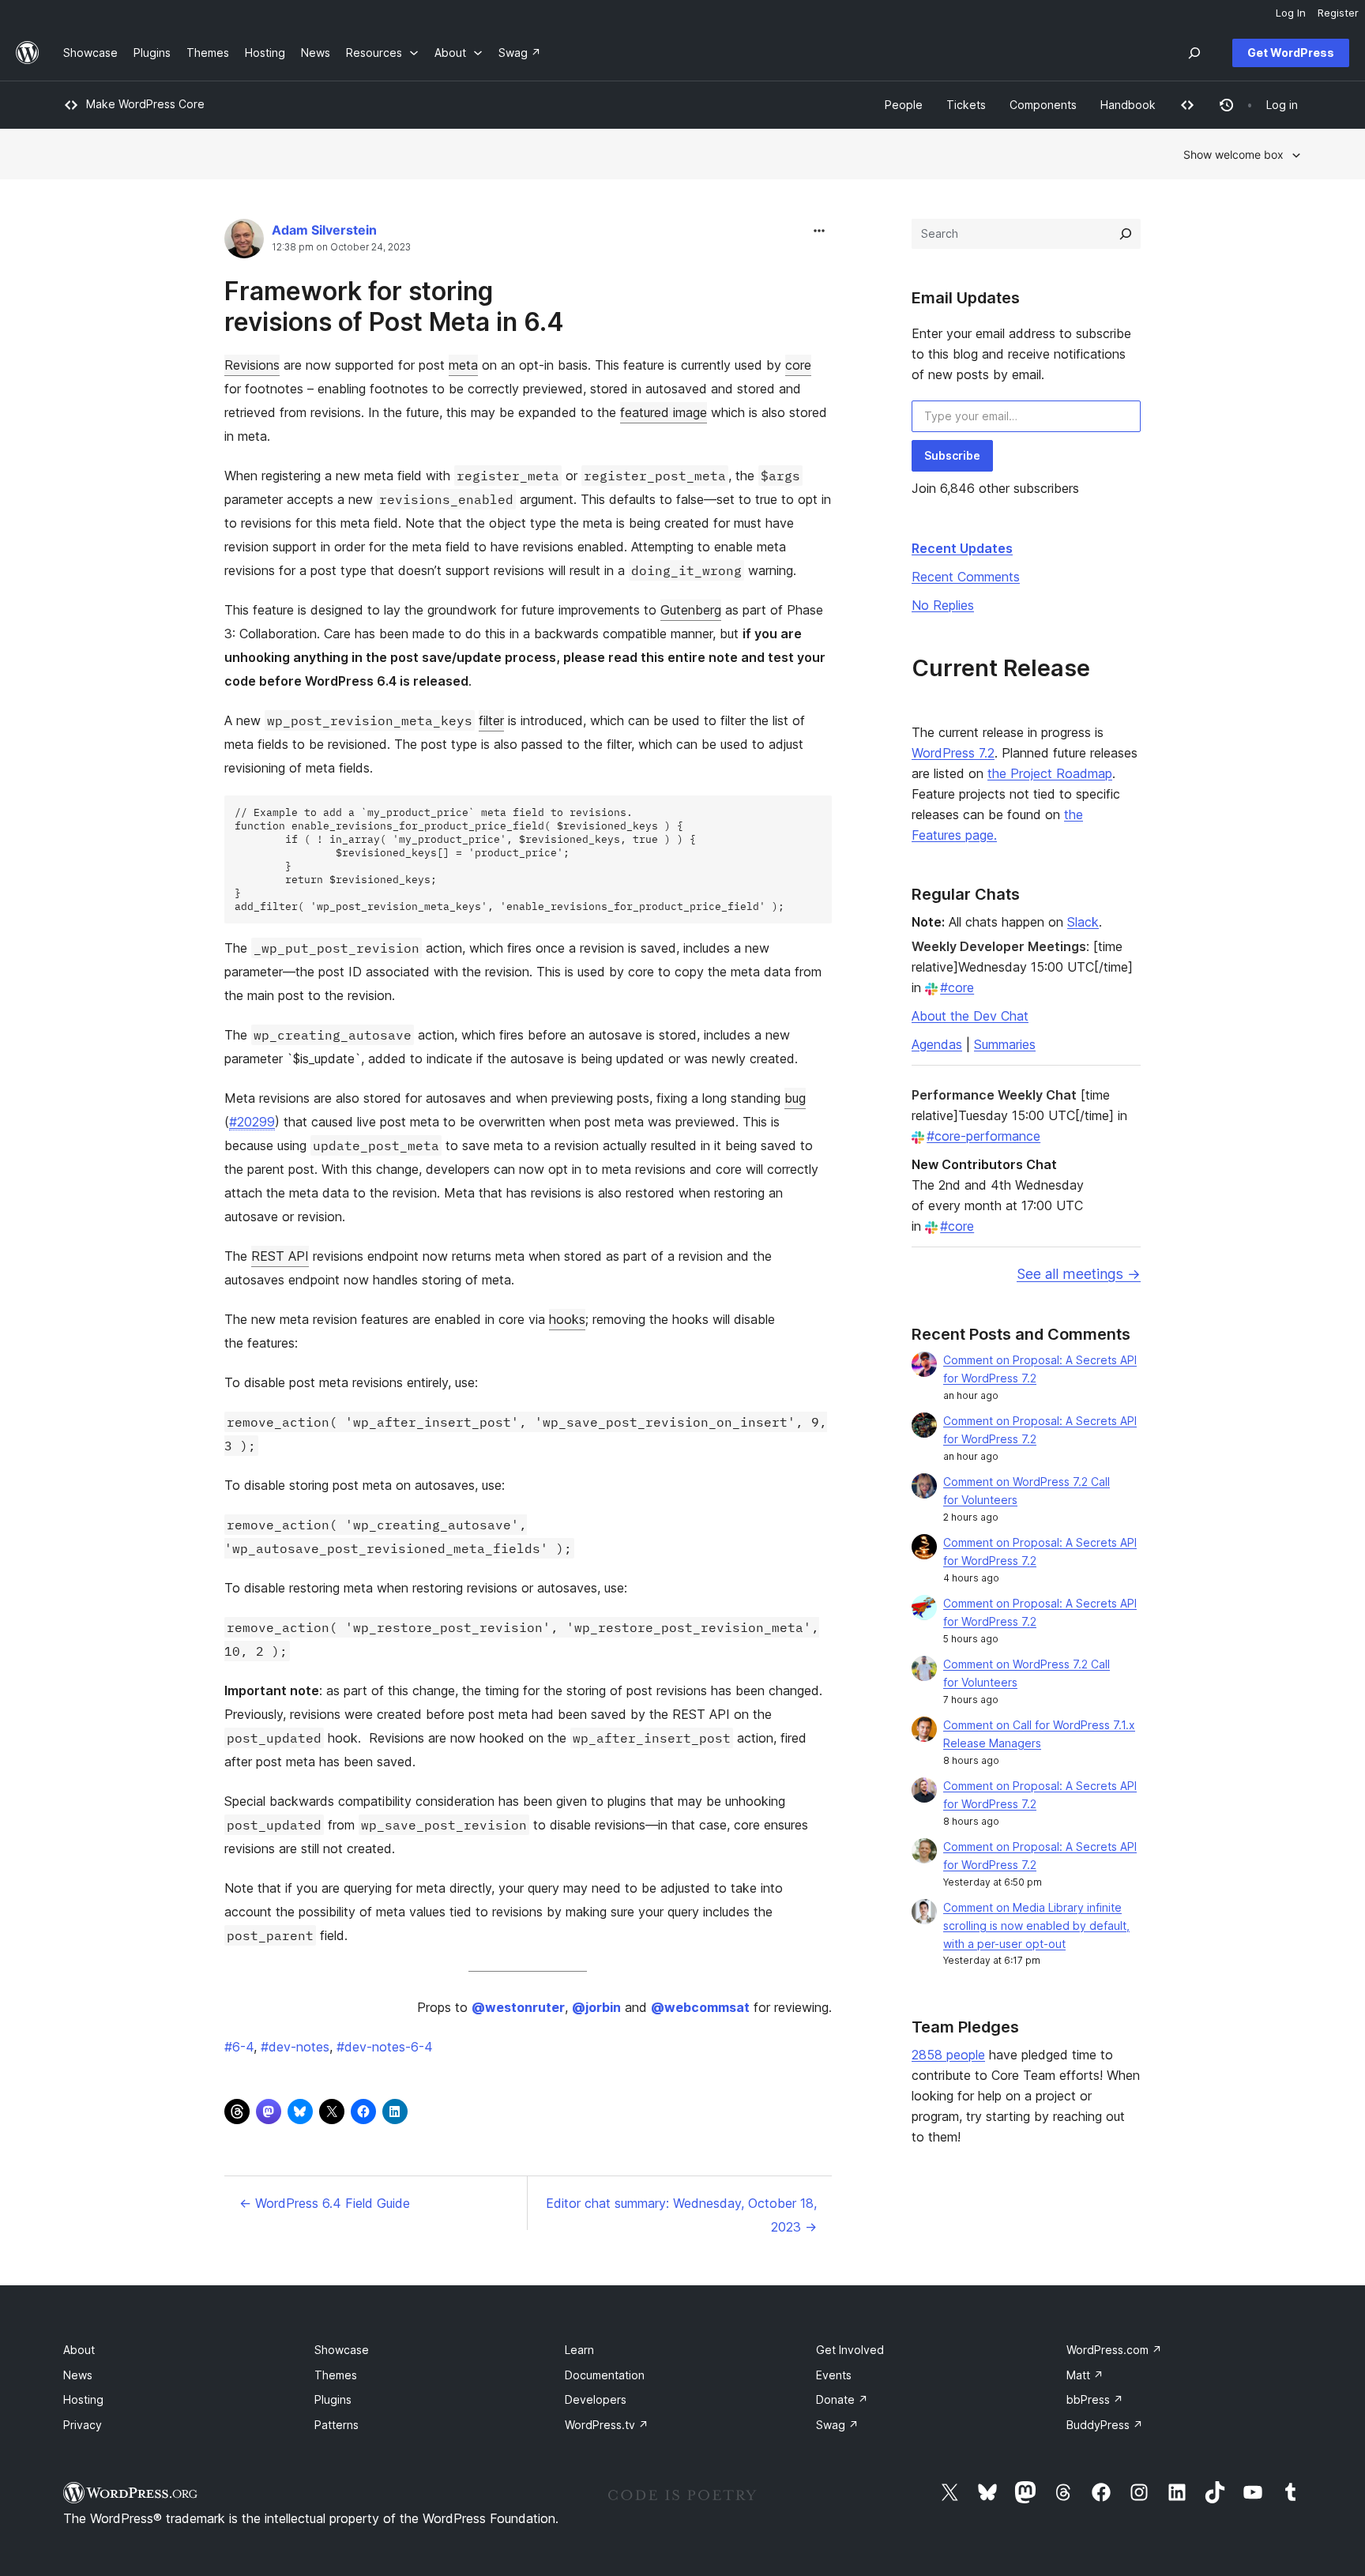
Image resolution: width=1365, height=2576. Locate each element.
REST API (280, 1256)
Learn (579, 2350)
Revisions (252, 365)
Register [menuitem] (1338, 13)
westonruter (518, 2007)
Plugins (333, 2399)
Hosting (83, 2399)
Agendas (937, 1044)
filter (491, 720)
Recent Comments (966, 577)
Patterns (337, 2425)
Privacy (83, 2425)
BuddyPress (1105, 2425)
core (798, 365)
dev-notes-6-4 (385, 2047)
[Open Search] (1194, 53)
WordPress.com (1114, 2350)
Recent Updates (962, 548)
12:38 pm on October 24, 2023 (341, 247)
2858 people (948, 2055)
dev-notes (295, 2047)
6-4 (239, 2047)
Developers (596, 2399)
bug (795, 1098)
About (79, 2350)
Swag (837, 2425)
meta (463, 365)
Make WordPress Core (145, 104)
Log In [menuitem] (1291, 13)
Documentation (605, 2375)
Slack (1083, 922)
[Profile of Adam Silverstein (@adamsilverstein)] (244, 242)
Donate (842, 2399)
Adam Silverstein (324, 230)
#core (957, 987)
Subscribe (952, 455)
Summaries (1005, 1044)
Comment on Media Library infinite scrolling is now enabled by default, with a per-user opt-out (1036, 1925)
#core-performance (983, 1136)
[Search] (1126, 234)
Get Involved (850, 2350)
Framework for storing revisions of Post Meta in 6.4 (394, 306)
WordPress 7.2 (953, 753)
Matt (1085, 2375)
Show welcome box (1233, 154)
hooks (567, 1319)
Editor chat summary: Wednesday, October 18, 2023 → (681, 2215)
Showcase (342, 2350)
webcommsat (700, 2007)
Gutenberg (691, 610)
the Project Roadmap (1050, 773)
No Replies (943, 605)
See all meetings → (1079, 1274)
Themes (336, 2375)
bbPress (1095, 2399)
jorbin (596, 2007)
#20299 (252, 1122)
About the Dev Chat (970, 1016)
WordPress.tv (607, 2425)
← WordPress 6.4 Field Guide (325, 2203)
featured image (664, 412)
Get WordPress (1291, 53)
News (78, 2375)
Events (834, 2375)
